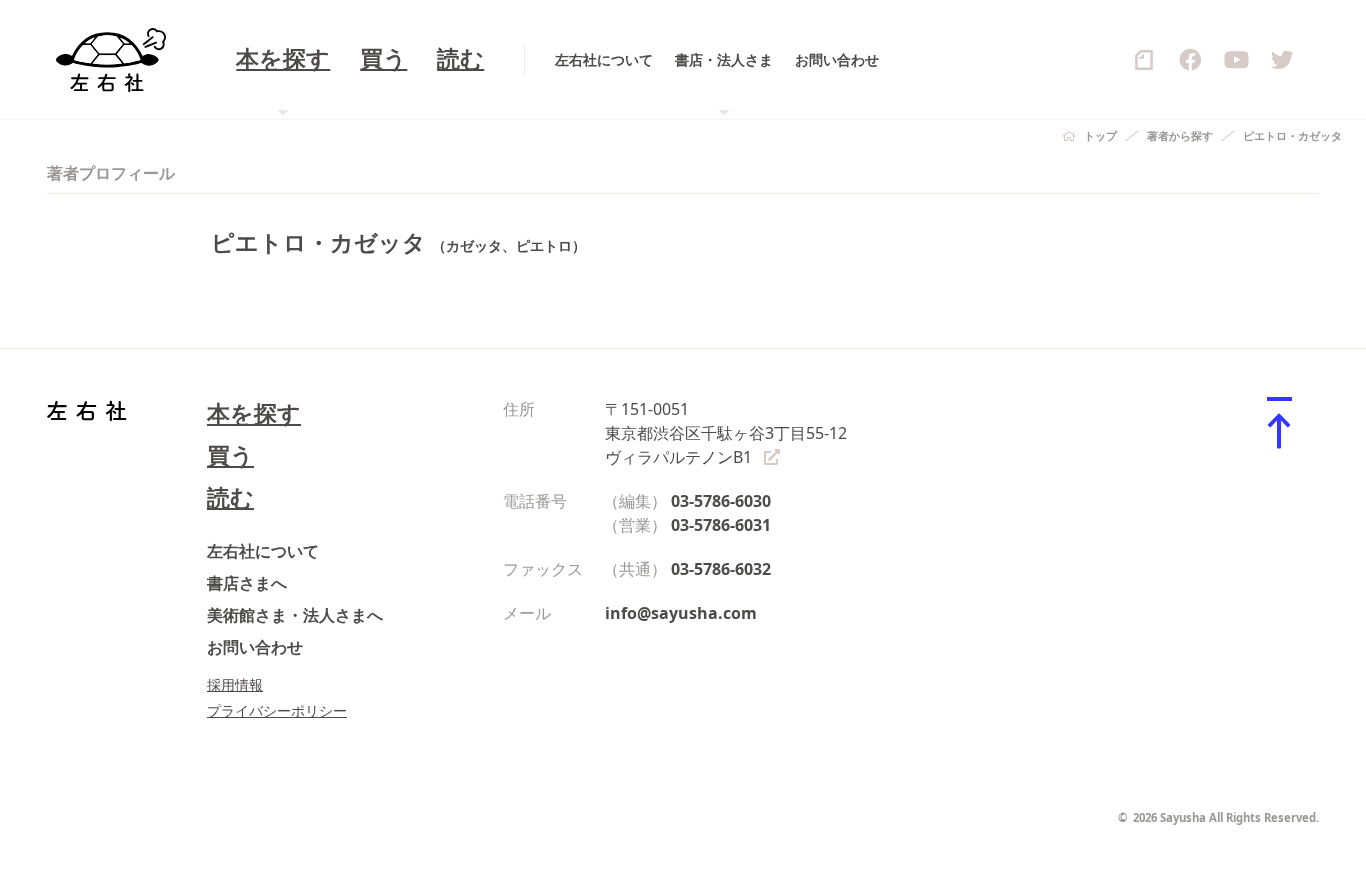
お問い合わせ (837, 59)
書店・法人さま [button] (724, 59)
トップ (1100, 135)
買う (383, 59)
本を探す (254, 413)
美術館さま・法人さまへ (295, 615)
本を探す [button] (283, 59)
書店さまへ (247, 583)
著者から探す (1180, 135)
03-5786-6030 (721, 501)
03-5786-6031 (721, 525)
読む (460, 59)
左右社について (604, 59)
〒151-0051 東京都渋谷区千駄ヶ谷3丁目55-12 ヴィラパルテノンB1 (726, 433)
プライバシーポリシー (277, 710)
